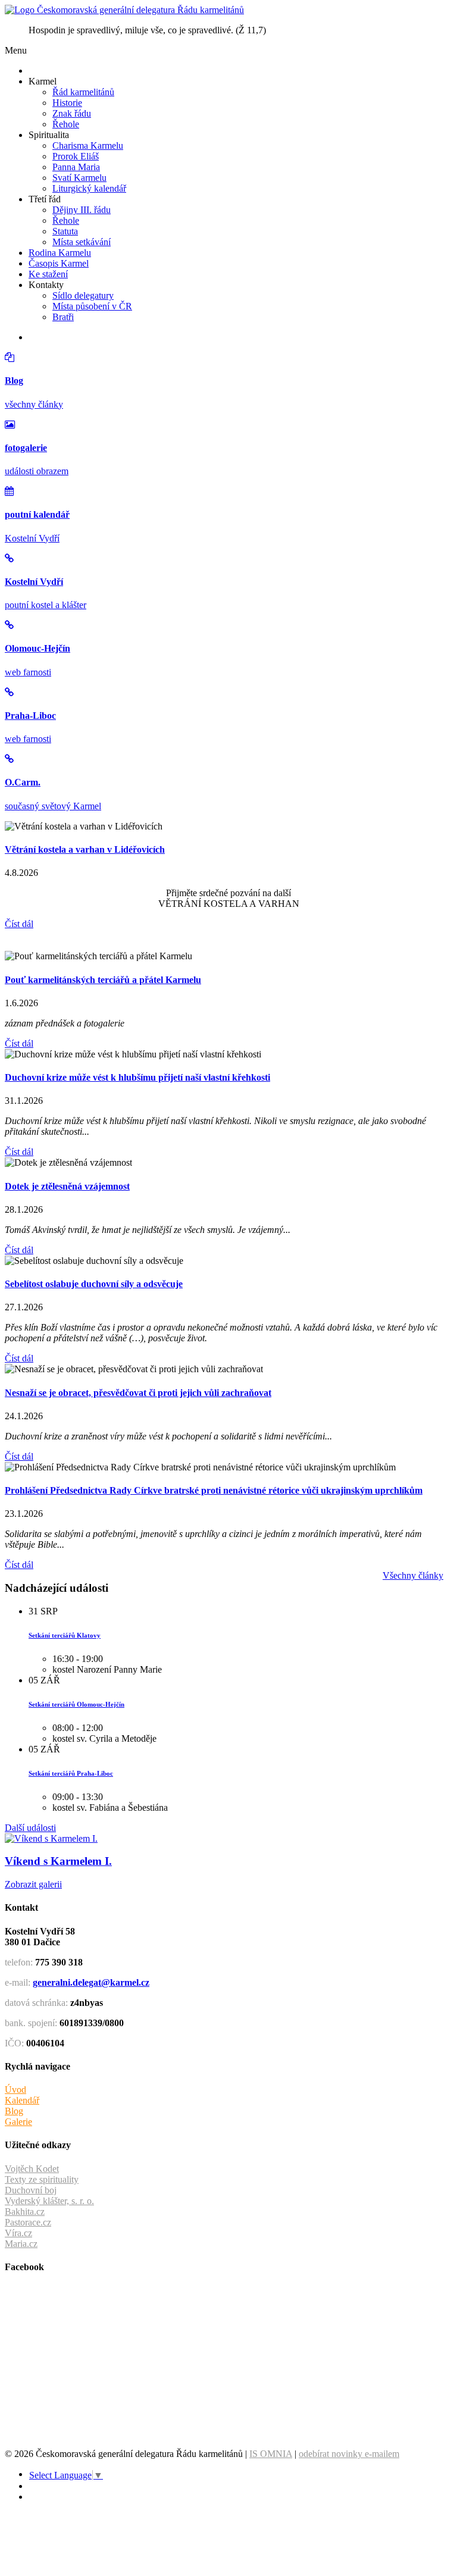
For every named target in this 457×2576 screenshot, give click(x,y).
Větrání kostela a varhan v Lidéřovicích (85, 849)
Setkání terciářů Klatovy (65, 1635)
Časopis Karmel (59, 263)
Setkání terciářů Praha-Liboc (71, 1773)
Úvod (15, 2090)
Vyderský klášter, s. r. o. (49, 2201)
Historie (67, 103)
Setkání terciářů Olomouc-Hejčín (76, 1704)
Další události (30, 1828)
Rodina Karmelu (60, 253)
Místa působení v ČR (92, 306)
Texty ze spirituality (42, 2179)
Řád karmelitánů (83, 92)
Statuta (65, 231)
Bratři (63, 317)
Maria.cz (21, 2244)
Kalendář (22, 2100)
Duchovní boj (31, 2190)
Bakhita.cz (25, 2212)
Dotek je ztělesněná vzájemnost (67, 1186)
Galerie (18, 2122)
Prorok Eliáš (76, 156)
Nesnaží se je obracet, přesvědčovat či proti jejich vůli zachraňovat (138, 1393)
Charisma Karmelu (88, 145)
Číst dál (19, 924)
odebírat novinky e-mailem (349, 2454)
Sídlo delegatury (83, 295)
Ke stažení (48, 274)
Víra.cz (18, 2233)
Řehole (66, 124)
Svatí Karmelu (79, 178)
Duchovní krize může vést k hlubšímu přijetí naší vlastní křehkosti (137, 1077)
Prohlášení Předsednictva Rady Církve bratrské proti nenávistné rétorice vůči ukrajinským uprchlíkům (214, 1490)
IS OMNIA (271, 2454)
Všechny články (413, 1575)
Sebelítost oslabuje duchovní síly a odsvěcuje (94, 1284)
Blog (14, 2111)
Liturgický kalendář (89, 188)
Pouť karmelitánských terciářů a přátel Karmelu (103, 980)
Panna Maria (76, 167)
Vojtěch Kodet (32, 2169)
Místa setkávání (82, 242)
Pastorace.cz (28, 2222)
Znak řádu (72, 113)
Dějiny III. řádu (82, 210)
